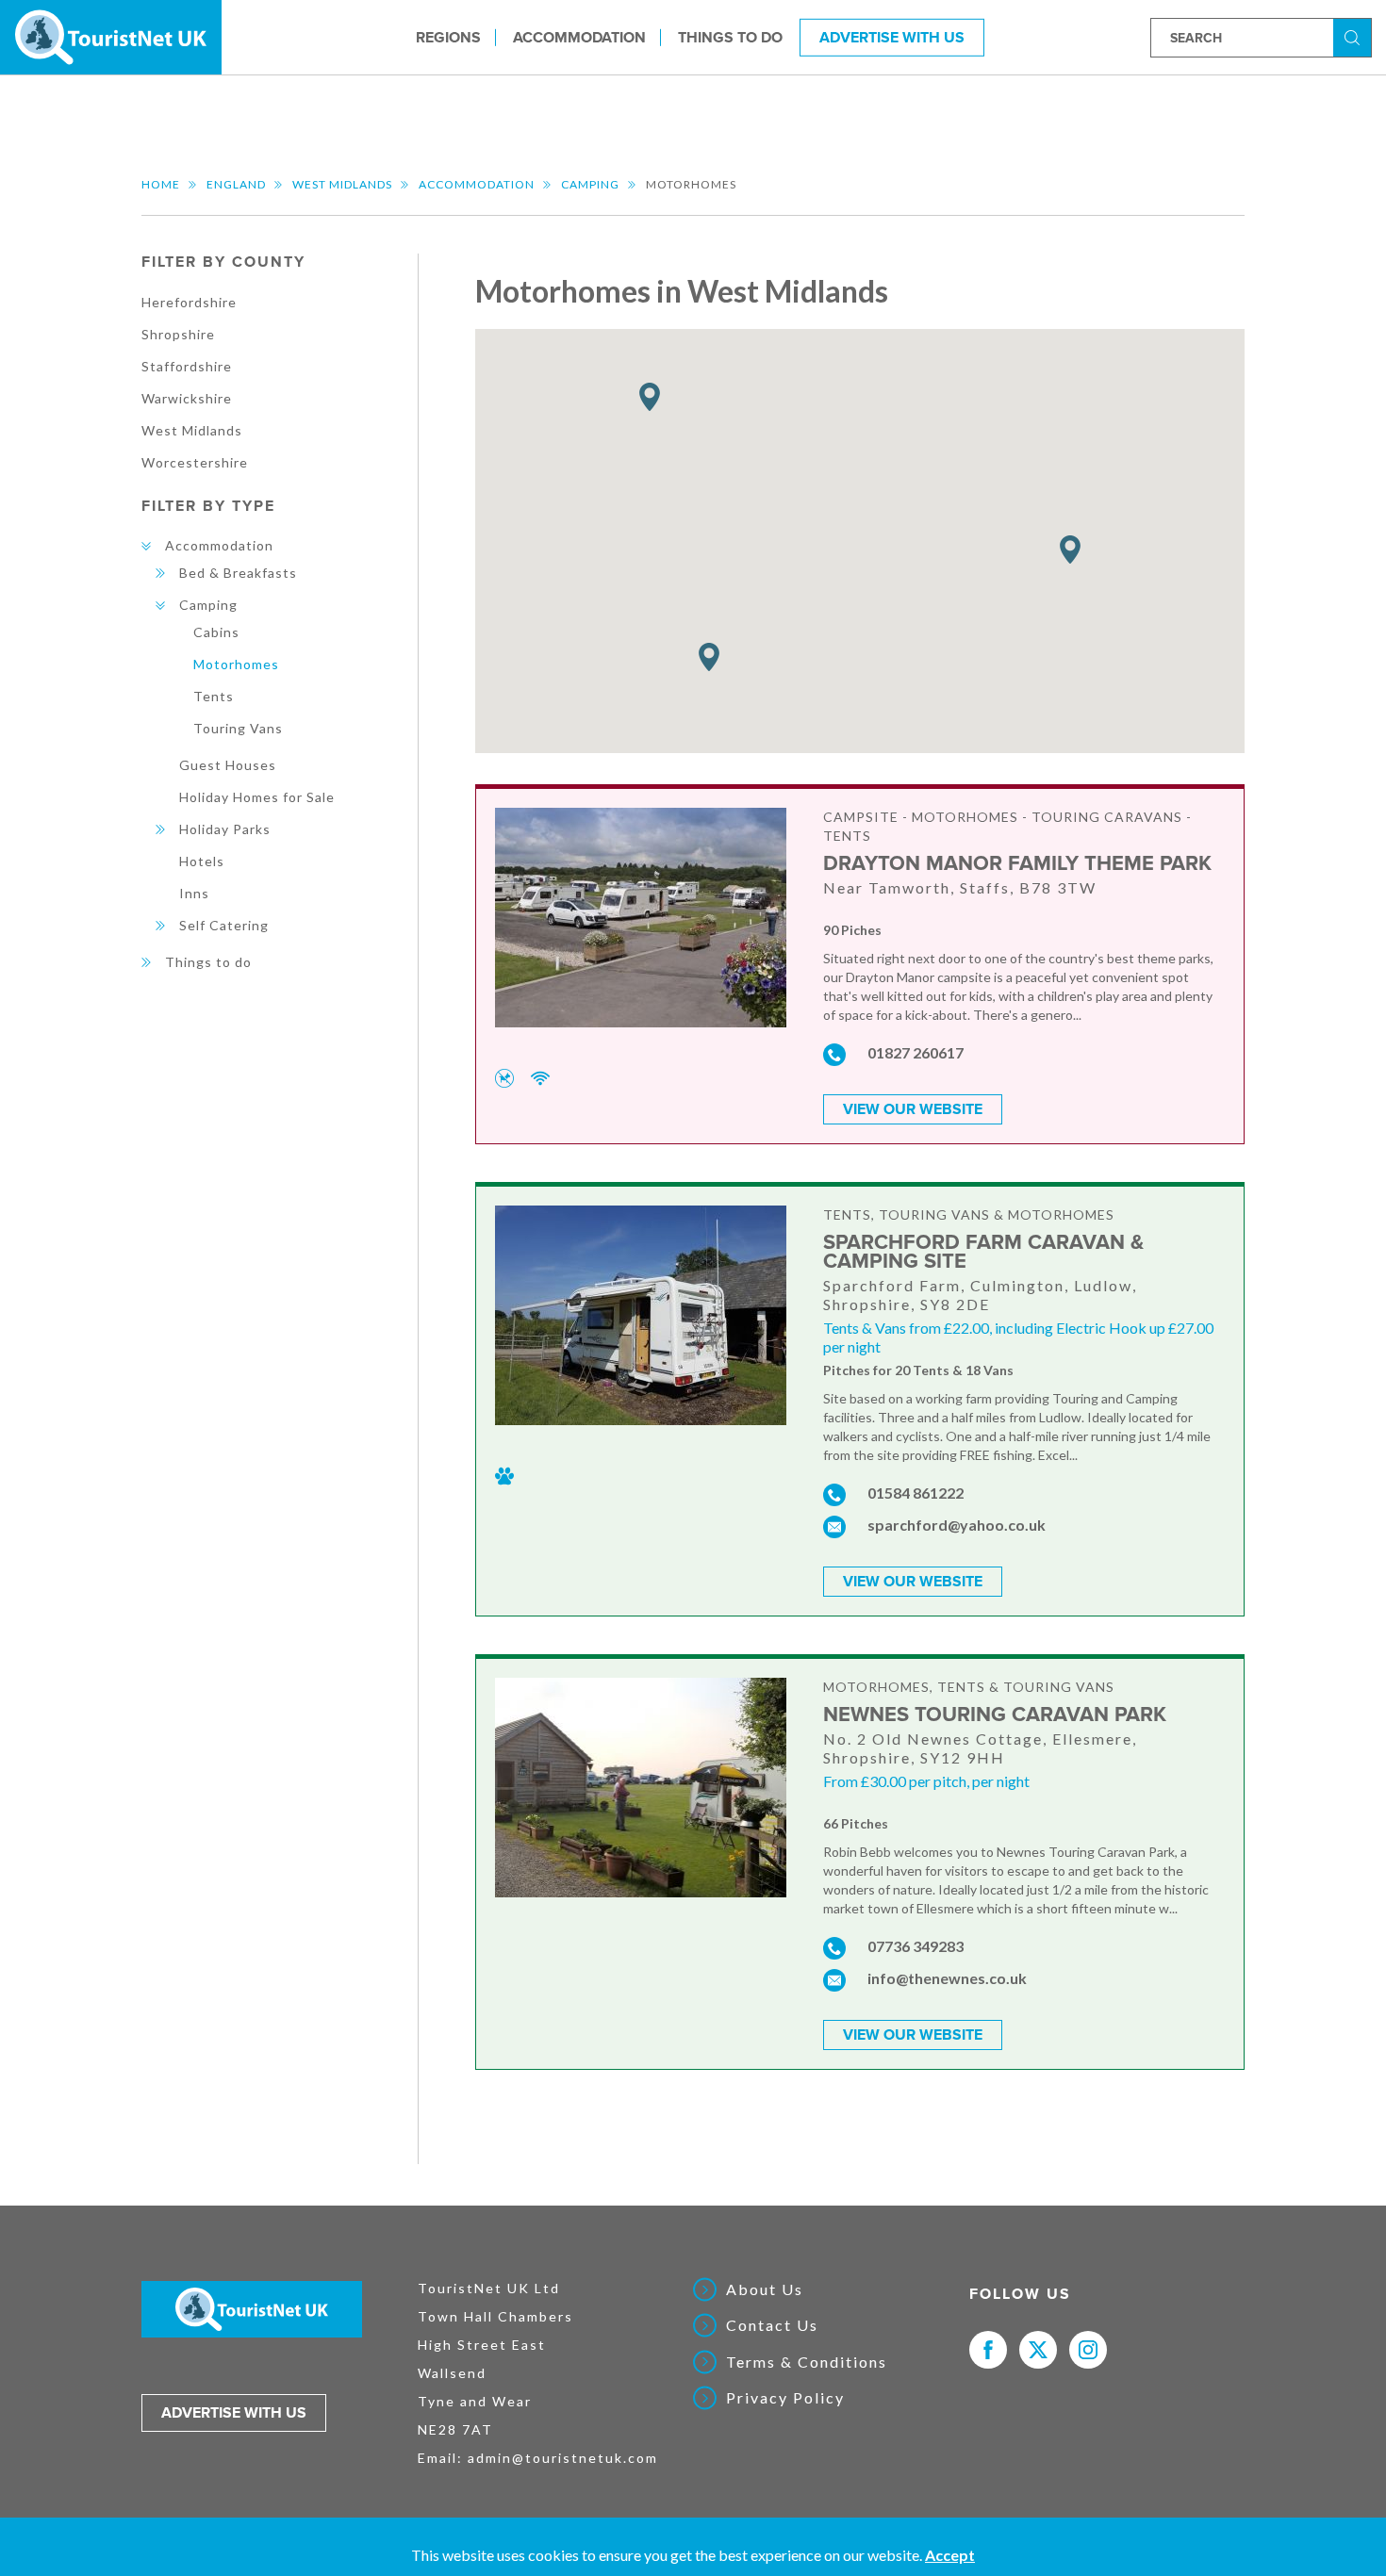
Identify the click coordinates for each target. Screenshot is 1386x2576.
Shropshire (178, 334)
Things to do (730, 37)
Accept (950, 2555)
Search (1355, 36)
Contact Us (772, 2325)
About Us (765, 2289)
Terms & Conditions (807, 2362)
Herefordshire (189, 302)
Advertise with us (234, 2413)
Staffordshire (187, 366)
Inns (194, 893)
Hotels (202, 861)
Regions (448, 37)
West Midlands (342, 184)
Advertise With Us (892, 37)
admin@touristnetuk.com (563, 2458)
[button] (1070, 550)
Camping (590, 184)
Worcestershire (195, 462)
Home (161, 184)
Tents (214, 696)
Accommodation (579, 37)
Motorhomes (236, 664)
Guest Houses (228, 765)
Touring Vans (238, 728)
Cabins (216, 632)
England (236, 184)
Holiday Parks (225, 829)
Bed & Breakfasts (238, 573)
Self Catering (224, 925)
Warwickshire (187, 398)
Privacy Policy (785, 2398)
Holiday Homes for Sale (257, 797)
